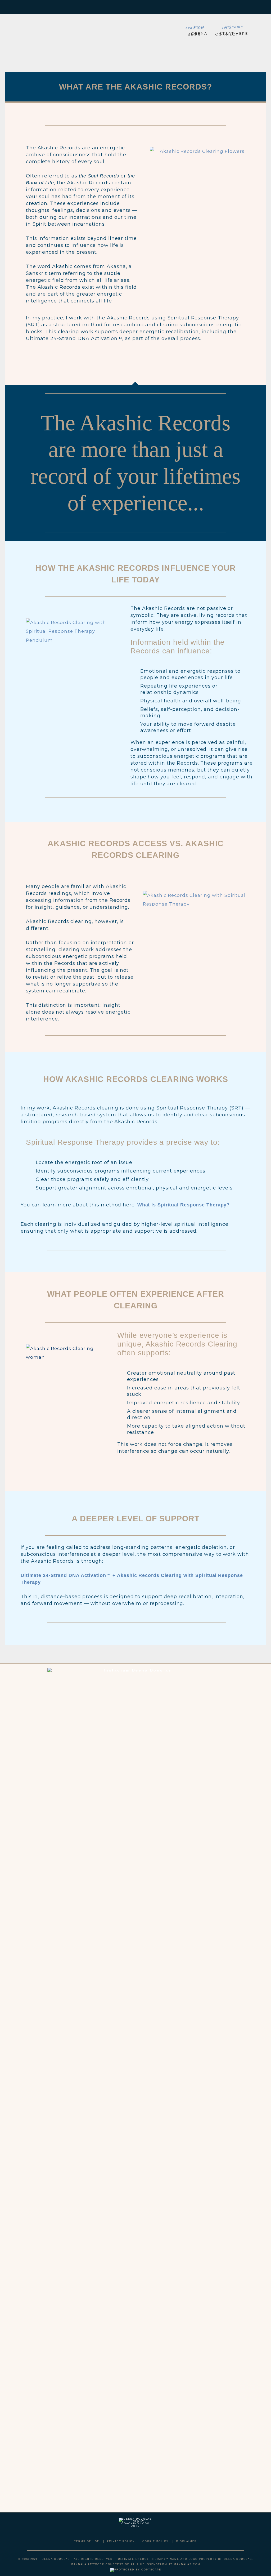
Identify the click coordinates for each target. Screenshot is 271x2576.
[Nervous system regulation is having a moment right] (202, 2104)
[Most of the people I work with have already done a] (113, 2052)
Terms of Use (87, 2541)
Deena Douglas (60, 39)
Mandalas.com (187, 2564)
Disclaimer (187, 2541)
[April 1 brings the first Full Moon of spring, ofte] (69, 1897)
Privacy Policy (121, 2541)
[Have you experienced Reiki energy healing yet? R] (158, 1864)
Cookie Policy (155, 2541)
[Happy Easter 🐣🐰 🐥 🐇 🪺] (25, 1709)
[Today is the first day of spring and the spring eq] (246, 1949)
